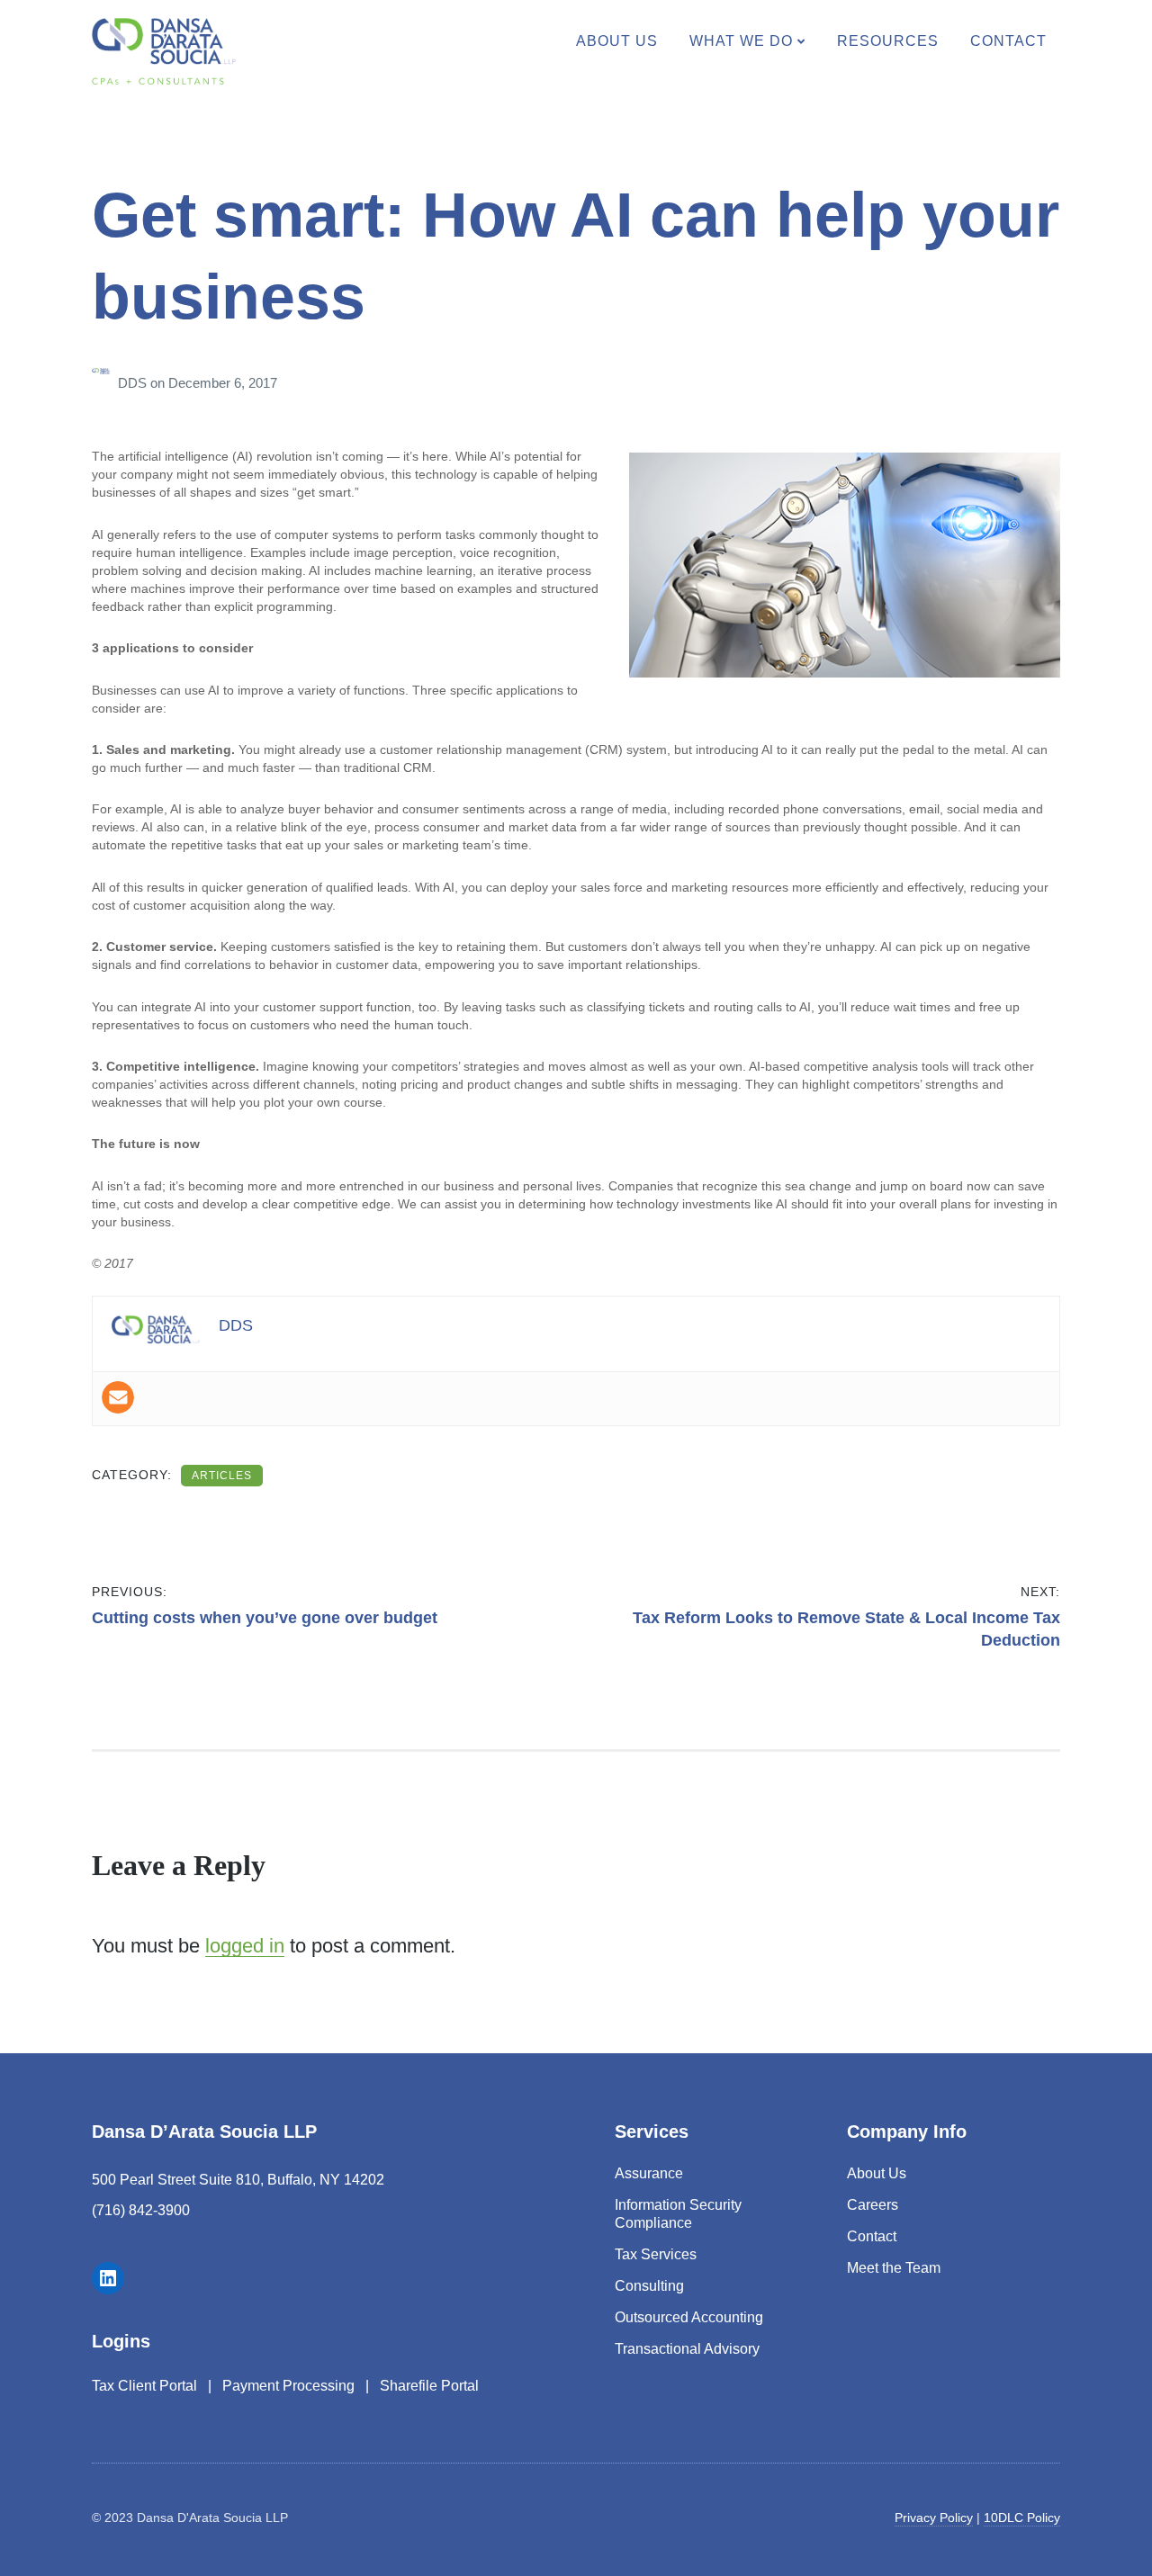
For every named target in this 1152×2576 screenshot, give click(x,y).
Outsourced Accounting (689, 2317)
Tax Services (656, 2254)
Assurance (649, 2173)
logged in (245, 1946)
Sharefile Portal (429, 2386)
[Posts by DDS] (105, 383)
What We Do (741, 41)
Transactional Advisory (687, 2349)
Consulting (649, 2286)
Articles (222, 1476)
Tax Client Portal (144, 2386)
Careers (873, 2205)
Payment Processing (288, 2386)
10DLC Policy (1022, 2518)
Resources (888, 41)
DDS (134, 383)
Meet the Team (894, 2268)
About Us (617, 41)
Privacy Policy (934, 2518)
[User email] (118, 1397)
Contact (1008, 41)
